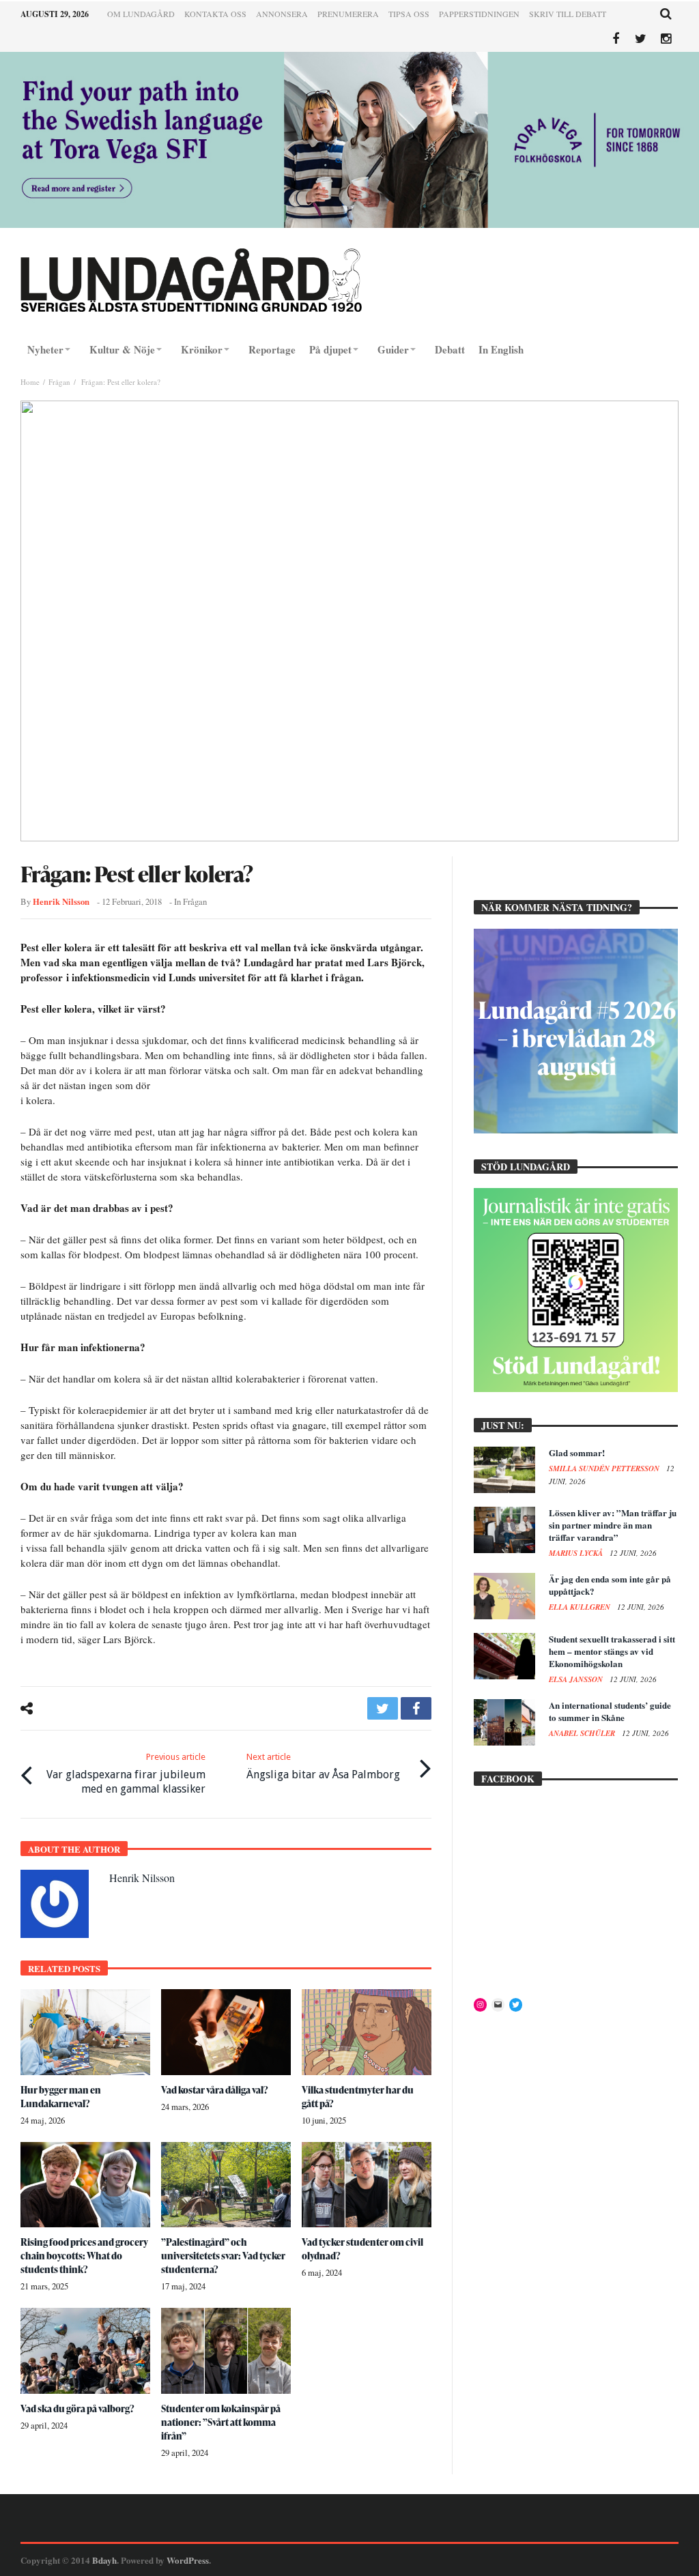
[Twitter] (641, 39)
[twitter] (383, 1708)
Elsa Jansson (577, 1679)
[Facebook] (615, 39)
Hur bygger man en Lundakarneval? (61, 2097)
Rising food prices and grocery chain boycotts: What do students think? (84, 2256)
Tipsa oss (409, 14)
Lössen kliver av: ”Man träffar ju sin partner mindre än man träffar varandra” (613, 1525)
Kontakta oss (215, 14)
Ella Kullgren (581, 1607)
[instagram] (666, 39)
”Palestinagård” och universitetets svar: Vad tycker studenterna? (223, 2256)
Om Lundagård (141, 14)
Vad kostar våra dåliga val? (215, 2090)
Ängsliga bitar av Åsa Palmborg (323, 1766)
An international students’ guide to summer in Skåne (610, 1711)
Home (30, 382)
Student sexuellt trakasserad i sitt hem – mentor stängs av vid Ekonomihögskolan (612, 1651)
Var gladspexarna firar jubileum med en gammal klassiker (126, 1774)
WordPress (188, 2560)
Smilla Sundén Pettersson (605, 1468)
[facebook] (416, 1708)
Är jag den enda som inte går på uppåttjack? (610, 1585)
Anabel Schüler (583, 1733)
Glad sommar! (577, 1452)
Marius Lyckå (577, 1553)
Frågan (59, 382)
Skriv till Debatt (568, 14)
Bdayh (104, 2560)
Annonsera (282, 14)
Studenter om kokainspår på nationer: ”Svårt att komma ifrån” (221, 2422)
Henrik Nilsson (61, 901)
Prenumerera (348, 14)
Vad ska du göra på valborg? (77, 2408)
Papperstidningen (479, 14)
